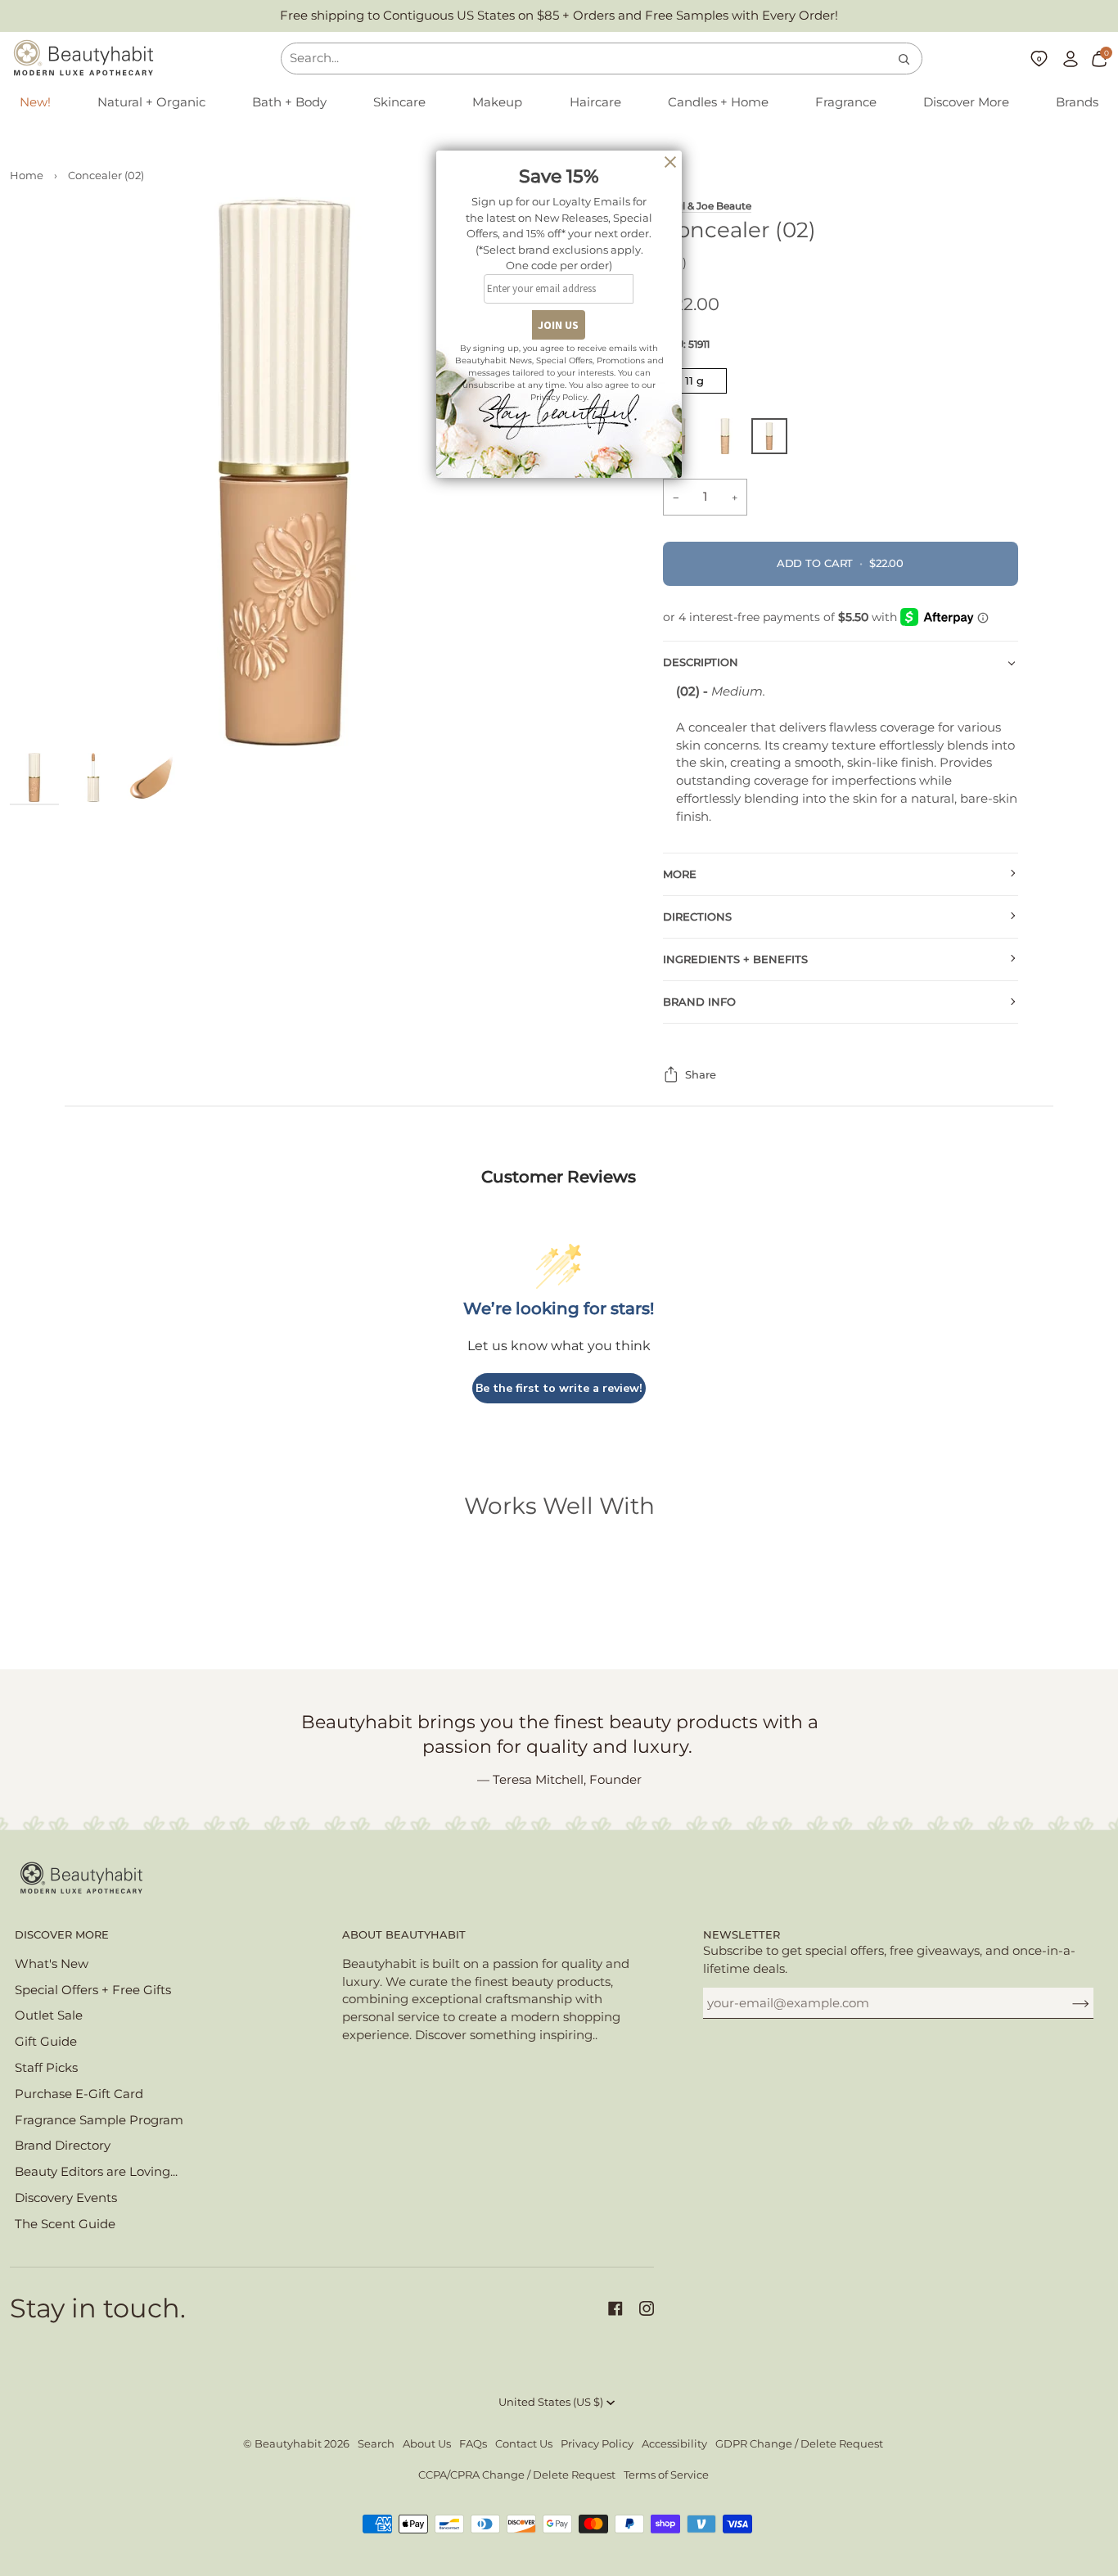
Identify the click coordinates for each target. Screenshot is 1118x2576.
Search (376, 2444)
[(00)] (685, 440)
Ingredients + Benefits (735, 959)
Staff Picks (46, 2068)
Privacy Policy (597, 2444)
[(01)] (729, 440)
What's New (52, 1964)
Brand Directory (63, 2146)
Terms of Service (666, 2475)
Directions (697, 917)
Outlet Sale (49, 2015)
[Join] (1068, 2003)
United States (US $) (551, 2402)
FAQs (473, 2444)
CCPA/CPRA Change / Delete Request (517, 2475)
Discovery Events (66, 2198)
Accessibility (674, 2444)
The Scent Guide (65, 2224)
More (680, 874)
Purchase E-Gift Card (79, 2094)
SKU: (686, 344)
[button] (151, 103)
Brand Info (699, 1002)
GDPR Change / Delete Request (799, 2444)
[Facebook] (615, 2308)
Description (701, 662)
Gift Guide (46, 2042)
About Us (427, 2444)
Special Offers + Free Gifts (93, 1990)
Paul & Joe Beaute (707, 206)
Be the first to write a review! (559, 1388)
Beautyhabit (288, 2444)
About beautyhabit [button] (404, 1935)
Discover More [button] (62, 1935)
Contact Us (524, 2444)
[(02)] (769, 440)
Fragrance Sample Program (99, 2120)
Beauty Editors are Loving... (96, 2172)
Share (701, 1075)
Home (27, 176)
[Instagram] (647, 2308)
